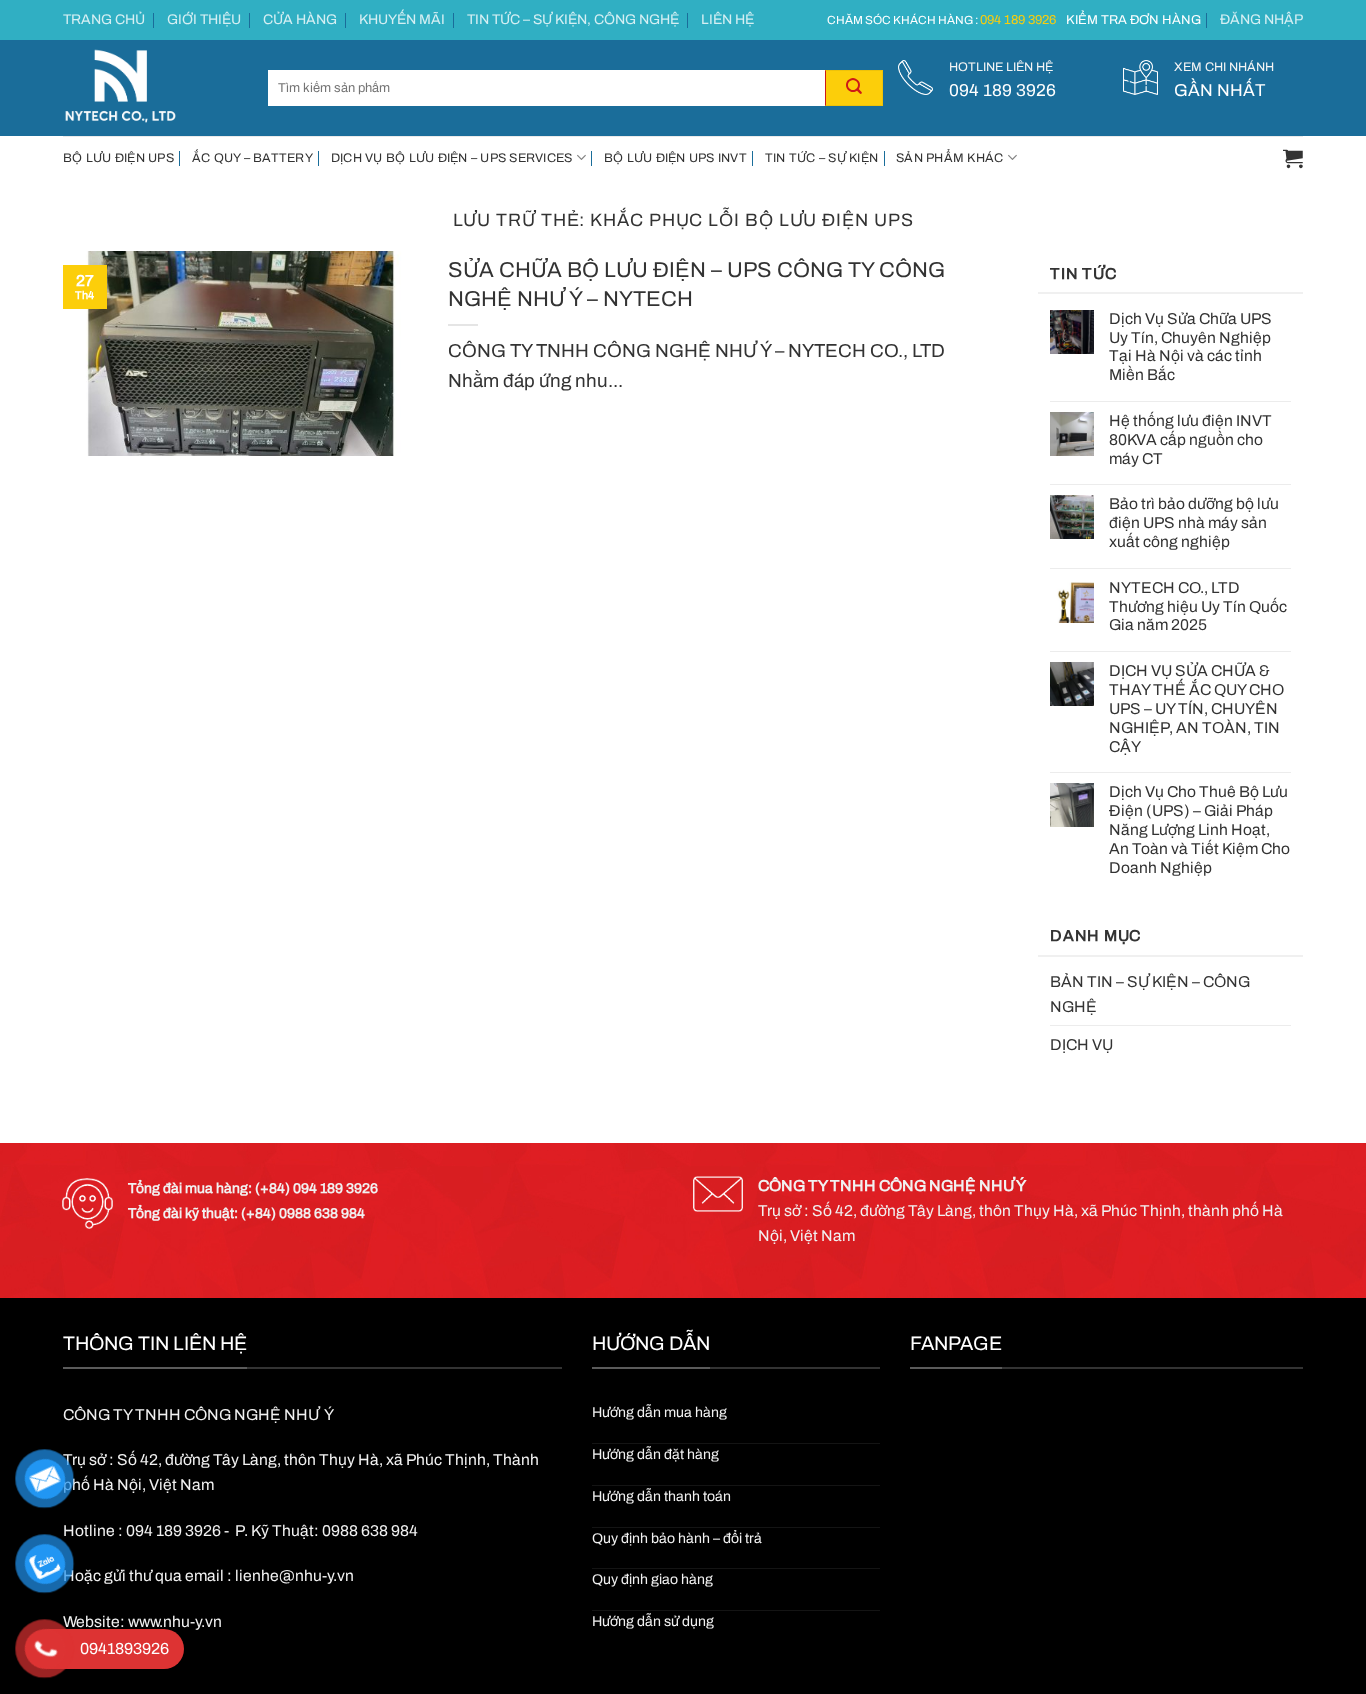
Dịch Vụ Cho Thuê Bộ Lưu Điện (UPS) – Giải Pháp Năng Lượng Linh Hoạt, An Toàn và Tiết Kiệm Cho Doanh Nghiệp (1199, 829)
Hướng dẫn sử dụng (653, 1621)
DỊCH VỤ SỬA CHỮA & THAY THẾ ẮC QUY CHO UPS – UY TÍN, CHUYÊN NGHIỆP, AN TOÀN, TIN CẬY (1196, 708)
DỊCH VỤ (1081, 1044)
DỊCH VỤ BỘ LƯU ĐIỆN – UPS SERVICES (452, 158)
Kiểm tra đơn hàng (1133, 20)
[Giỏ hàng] (1293, 158)
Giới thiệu (204, 19)
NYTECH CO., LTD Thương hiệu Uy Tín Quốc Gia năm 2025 (1198, 606)
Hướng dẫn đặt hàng (655, 1454)
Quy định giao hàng (652, 1579)
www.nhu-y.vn (175, 1621)
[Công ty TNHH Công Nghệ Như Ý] (150, 88)
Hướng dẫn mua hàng (659, 1412)
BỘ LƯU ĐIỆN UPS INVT (675, 158)
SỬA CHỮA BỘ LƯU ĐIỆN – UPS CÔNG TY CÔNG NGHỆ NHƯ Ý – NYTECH (696, 284)
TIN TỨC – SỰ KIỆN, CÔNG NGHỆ (573, 19)
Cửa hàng (300, 19)
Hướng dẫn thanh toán (661, 1496)
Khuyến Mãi (402, 19)
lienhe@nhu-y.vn (294, 1575)
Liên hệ (727, 19)
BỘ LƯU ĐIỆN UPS (118, 158)
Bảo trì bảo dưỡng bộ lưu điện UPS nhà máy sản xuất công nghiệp (1194, 522)
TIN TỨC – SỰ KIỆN (821, 158)
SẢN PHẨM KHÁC (949, 158)
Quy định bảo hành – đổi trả (677, 1538)
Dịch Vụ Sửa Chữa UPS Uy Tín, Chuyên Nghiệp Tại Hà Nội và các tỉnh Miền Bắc (1190, 346)
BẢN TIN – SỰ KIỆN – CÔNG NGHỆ (1150, 994)
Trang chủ (104, 19)
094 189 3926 (1018, 20)
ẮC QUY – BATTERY (252, 158)
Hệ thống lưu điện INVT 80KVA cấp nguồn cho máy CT (1190, 439)
